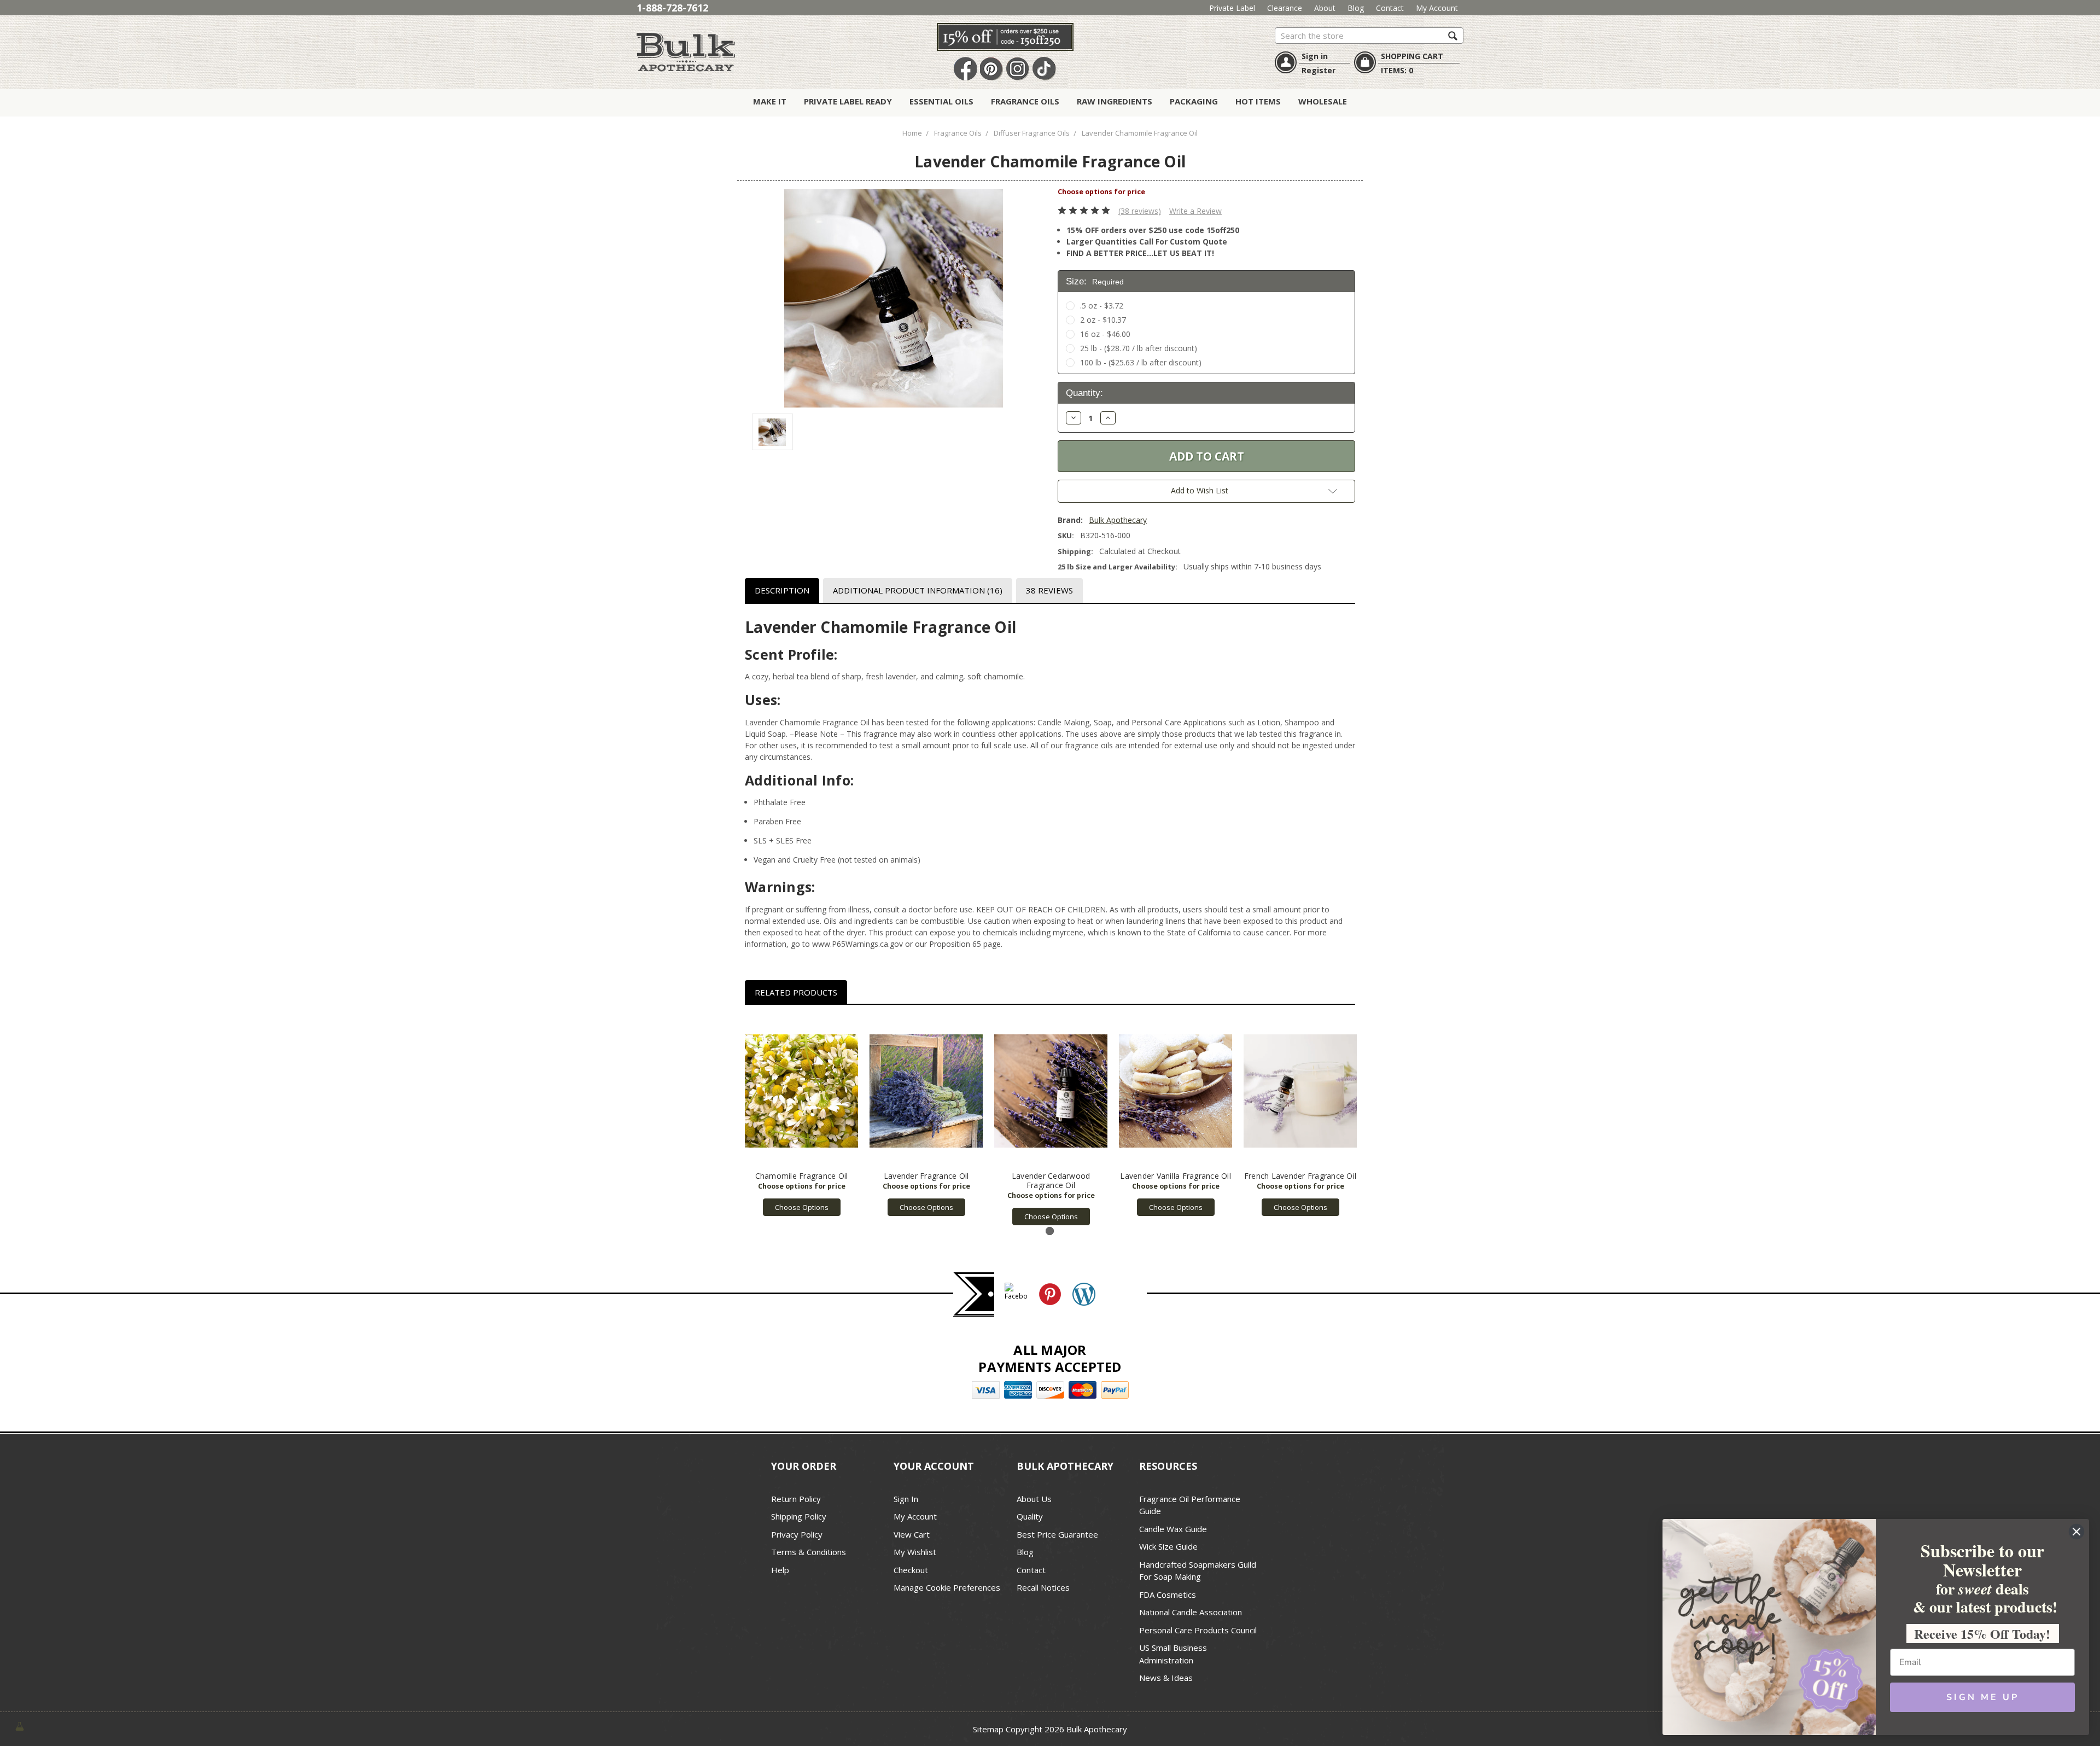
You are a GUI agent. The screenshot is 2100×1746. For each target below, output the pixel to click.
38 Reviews (1049, 590)
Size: (1095, 281)
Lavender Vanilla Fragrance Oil (1176, 1176)
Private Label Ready (848, 101)
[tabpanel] (802, 1116)
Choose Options (802, 1207)
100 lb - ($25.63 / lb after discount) (1141, 362)
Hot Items (1258, 101)
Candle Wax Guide (1173, 1529)
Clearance (1285, 8)
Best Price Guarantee (1057, 1534)
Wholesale (1323, 101)
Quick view (801, 1091)
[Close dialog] (2076, 1532)
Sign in (1315, 56)
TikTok (1044, 69)
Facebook (965, 69)
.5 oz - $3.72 (1102, 305)
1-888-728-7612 (672, 8)
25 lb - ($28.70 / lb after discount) (1139, 348)
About (1325, 8)
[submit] (1453, 35)
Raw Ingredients (1115, 101)
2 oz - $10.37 (1103, 320)
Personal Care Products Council (1198, 1630)
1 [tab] (1050, 1231)
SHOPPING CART (1412, 56)
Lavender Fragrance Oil (926, 1176)
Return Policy (796, 1499)
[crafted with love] (20, 1725)
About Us (1034, 1499)
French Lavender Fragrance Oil (1300, 1176)
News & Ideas (1166, 1678)
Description (782, 590)
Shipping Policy (799, 1516)
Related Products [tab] (796, 992)
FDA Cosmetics (1168, 1594)
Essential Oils (941, 101)
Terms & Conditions (809, 1552)
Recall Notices (1043, 1587)
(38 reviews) (1140, 211)
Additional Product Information (918, 590)
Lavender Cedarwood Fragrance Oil (1051, 1180)
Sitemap (988, 1729)
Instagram (1018, 69)
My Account (1437, 8)
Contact (1390, 8)
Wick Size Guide (1168, 1546)
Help (780, 1570)
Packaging (1194, 101)
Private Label (1232, 8)
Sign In (906, 1499)
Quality (1030, 1516)
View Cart (912, 1534)
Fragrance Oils (1025, 101)
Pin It (991, 69)
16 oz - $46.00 (1105, 334)
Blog (1356, 8)
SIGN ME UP (1983, 1697)
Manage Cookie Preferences (947, 1587)
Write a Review (1195, 211)
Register (1319, 70)
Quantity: (1084, 393)
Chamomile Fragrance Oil (802, 1176)
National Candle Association (1191, 1612)
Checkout (911, 1570)
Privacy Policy (797, 1534)
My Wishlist (915, 1552)
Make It (770, 101)
